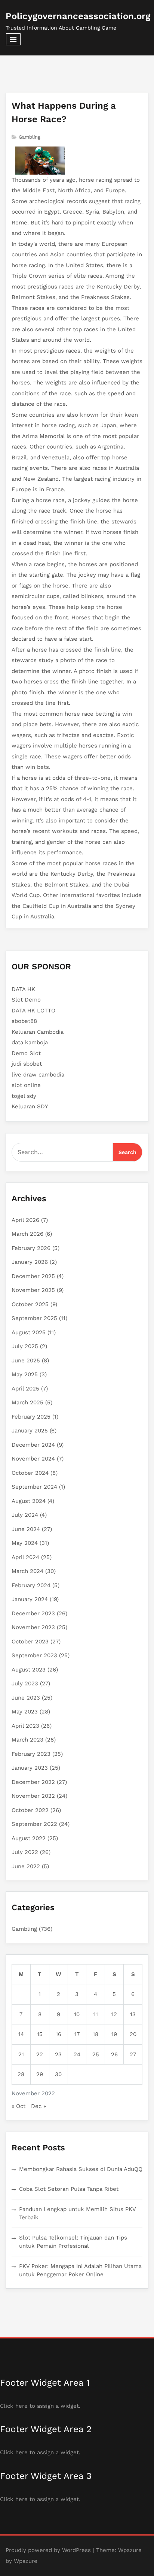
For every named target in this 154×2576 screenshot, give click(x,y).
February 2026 (31, 1248)
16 (58, 2034)
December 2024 (33, 1445)
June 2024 (26, 1529)
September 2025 (34, 1318)
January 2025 (30, 1431)
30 (58, 2074)
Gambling (30, 137)
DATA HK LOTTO (33, 1011)
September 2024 (34, 1487)
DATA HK (23, 989)
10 (77, 2014)
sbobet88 (24, 1021)
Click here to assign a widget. (40, 2406)
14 (21, 2034)
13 (133, 2014)
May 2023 (25, 1712)
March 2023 (27, 1740)
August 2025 (29, 1332)
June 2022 (26, 1866)
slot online (26, 1085)
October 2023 (30, 1642)
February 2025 (31, 1417)
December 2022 (33, 1782)
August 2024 (29, 1501)
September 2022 (34, 1824)
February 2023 (31, 1754)
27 (133, 2054)
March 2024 (27, 1571)
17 (77, 2034)
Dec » (38, 2106)
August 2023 (29, 1670)
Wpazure (130, 2550)
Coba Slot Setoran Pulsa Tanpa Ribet (69, 2189)
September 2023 (34, 1655)
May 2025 (25, 1374)
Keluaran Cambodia (38, 1032)
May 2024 (25, 1543)
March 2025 (27, 1402)
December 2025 (33, 1276)
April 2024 (25, 1557)
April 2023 (25, 1726)
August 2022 (29, 1838)
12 (114, 2014)
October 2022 (30, 1810)
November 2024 (33, 1459)
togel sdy (24, 1096)
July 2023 (25, 1683)
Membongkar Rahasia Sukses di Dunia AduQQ (81, 2169)
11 (96, 2014)
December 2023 (33, 1613)
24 (77, 2054)
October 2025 (30, 1304)
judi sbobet (27, 1064)
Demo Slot (26, 1053)
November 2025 (33, 1290)
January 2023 (30, 1768)
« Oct (19, 2106)
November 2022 (33, 1796)
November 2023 (33, 1627)
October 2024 (30, 1473)
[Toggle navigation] (13, 39)
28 (21, 2074)
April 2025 (25, 1389)
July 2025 (25, 1346)
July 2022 (25, 1852)
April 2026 (25, 1220)
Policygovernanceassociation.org (78, 16)
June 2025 (26, 1361)
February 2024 (31, 1585)
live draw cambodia (38, 1075)
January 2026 (30, 1262)
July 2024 (25, 1515)
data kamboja (30, 1042)
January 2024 (30, 1599)
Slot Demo (26, 1000)
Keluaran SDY (30, 1106)
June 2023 (26, 1698)
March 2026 (27, 1234)
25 (96, 2054)
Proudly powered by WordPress (48, 2550)
